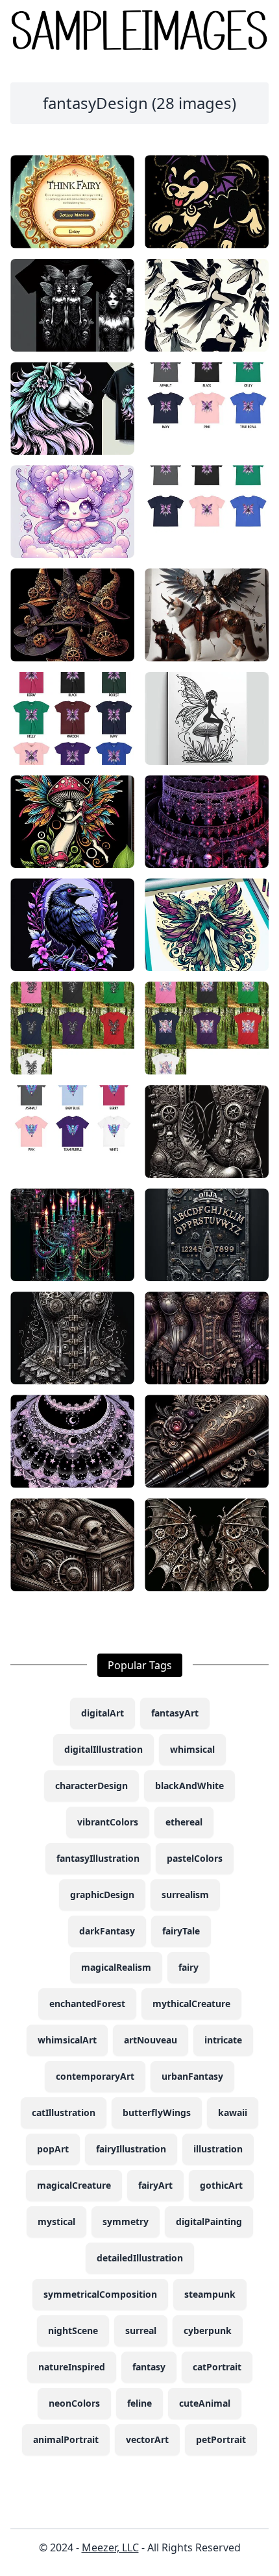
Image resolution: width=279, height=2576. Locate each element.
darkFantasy (107, 1931)
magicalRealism (116, 1967)
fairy (188, 1967)
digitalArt (103, 1713)
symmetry (126, 2221)
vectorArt (147, 2439)
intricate (223, 2040)
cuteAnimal (205, 2403)
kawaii (233, 2113)
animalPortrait (66, 2439)
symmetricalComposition (100, 2294)
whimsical (192, 1749)
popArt (53, 2149)
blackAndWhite (189, 1786)
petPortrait (221, 2439)
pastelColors (195, 1858)
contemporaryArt (95, 2076)
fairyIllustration (131, 2149)
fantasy (149, 2367)
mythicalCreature (191, 2004)
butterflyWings (157, 2113)
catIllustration (64, 2113)
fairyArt (155, 2185)
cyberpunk (208, 2330)
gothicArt (221, 2185)
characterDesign (91, 1786)
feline (139, 2403)
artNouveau (151, 2040)
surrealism (185, 1895)
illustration (218, 2149)
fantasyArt (175, 1713)
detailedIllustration (140, 2258)
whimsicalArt (67, 2040)
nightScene (73, 2330)
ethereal (184, 1822)
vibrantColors (108, 1822)
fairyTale (181, 1931)
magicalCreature (74, 2185)
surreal (141, 2330)
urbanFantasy (192, 2076)
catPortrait (217, 2367)
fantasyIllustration (98, 1858)
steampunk (210, 2294)
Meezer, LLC (110, 2547)
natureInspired (72, 2367)
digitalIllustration (103, 1749)
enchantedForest (87, 2004)
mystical (56, 2221)
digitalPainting (209, 2221)
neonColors (74, 2403)
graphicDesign (102, 1895)
